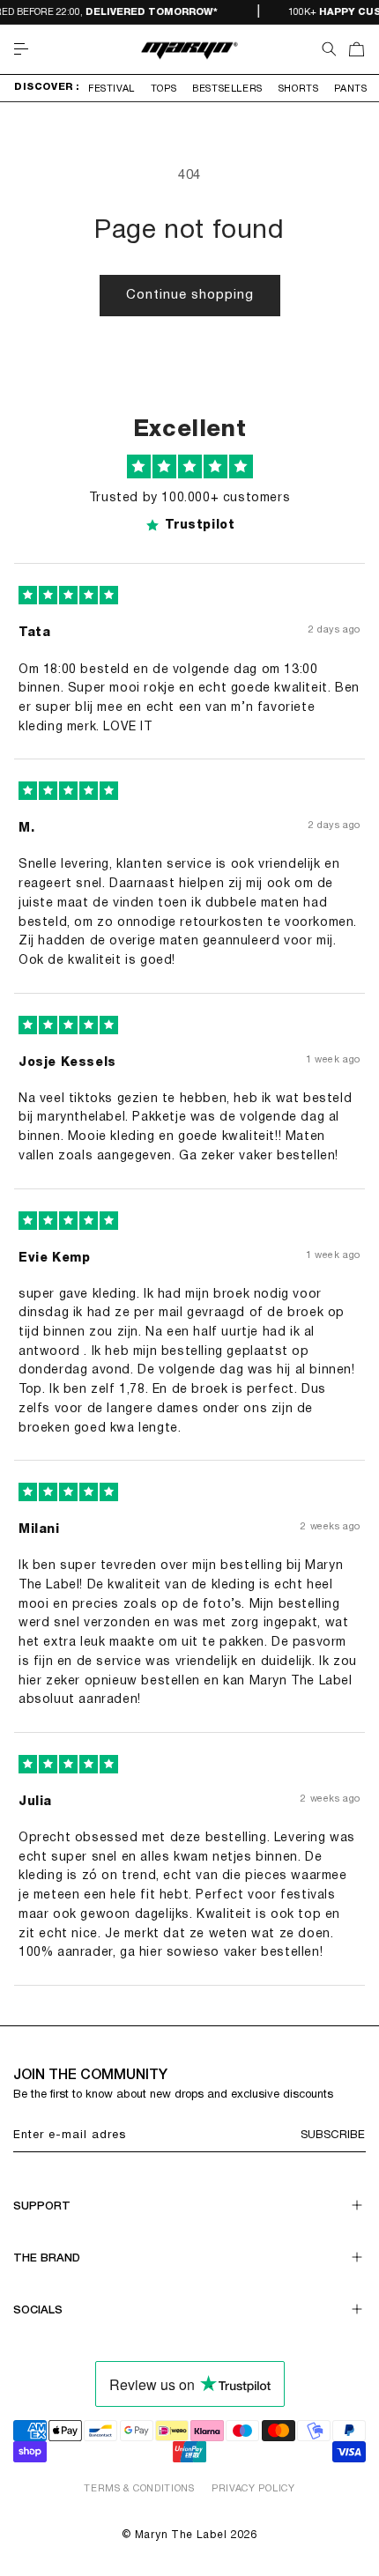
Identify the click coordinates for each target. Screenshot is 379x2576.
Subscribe (333, 2136)
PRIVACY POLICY (253, 2489)
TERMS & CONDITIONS (139, 2489)
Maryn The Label (181, 2535)
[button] (21, 49)
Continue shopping (190, 295)
